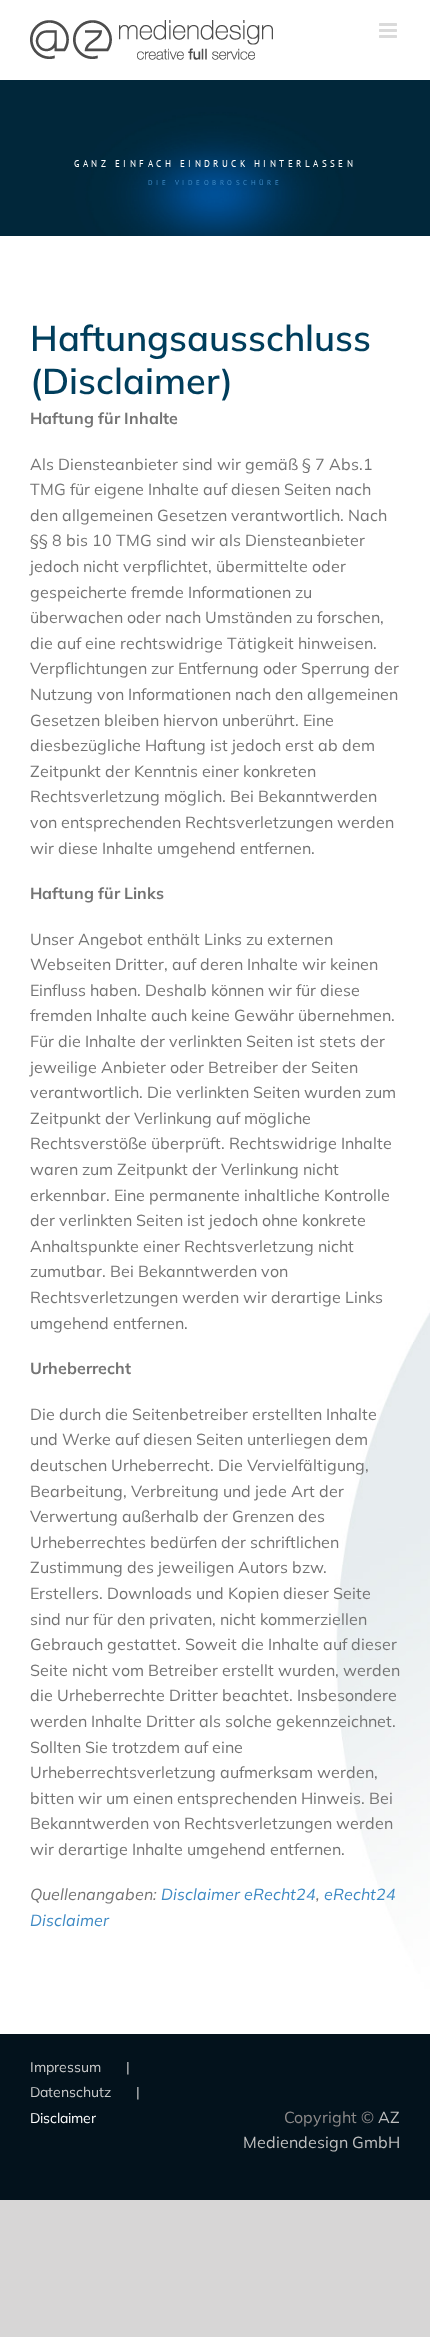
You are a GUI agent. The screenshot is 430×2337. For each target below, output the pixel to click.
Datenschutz (70, 2092)
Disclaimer (63, 2118)
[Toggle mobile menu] (389, 30)
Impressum (65, 2067)
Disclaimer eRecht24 (238, 1894)
